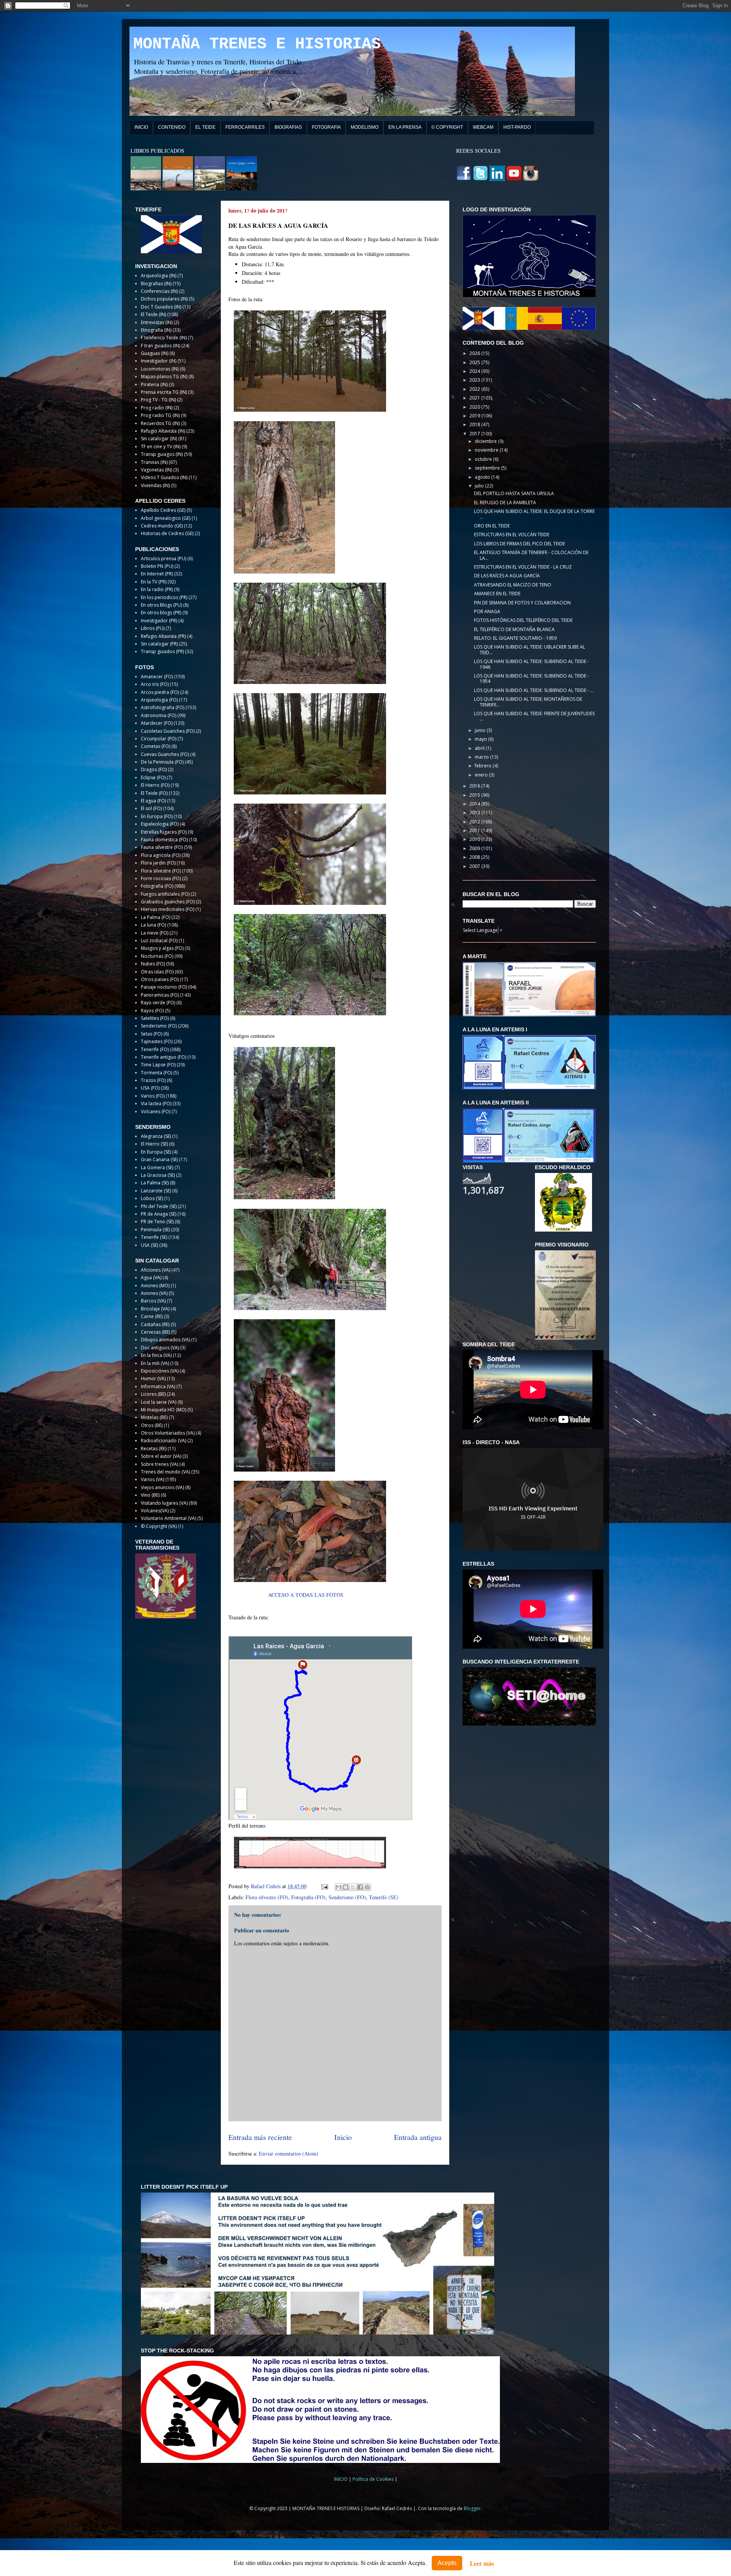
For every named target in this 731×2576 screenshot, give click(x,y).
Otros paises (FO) (160, 979)
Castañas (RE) (155, 1324)
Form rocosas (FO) (161, 878)
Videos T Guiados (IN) (164, 477)
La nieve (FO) (155, 933)
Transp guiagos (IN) (162, 454)
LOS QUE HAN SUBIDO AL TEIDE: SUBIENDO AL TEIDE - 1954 (531, 678)
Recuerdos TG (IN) (160, 423)
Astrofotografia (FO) (163, 707)
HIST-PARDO (517, 127)
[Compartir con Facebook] (360, 1887)
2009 (475, 848)
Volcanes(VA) (155, 1511)
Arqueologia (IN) (159, 276)
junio (481, 730)
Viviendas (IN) (155, 485)
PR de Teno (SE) (157, 1222)
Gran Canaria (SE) (159, 1159)
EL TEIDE (205, 127)
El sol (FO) (151, 808)
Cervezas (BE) (155, 1332)
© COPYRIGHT (447, 127)
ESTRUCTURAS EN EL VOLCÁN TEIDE (512, 535)
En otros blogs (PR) (161, 613)
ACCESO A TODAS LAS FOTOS (306, 1595)
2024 (475, 371)
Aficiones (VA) (156, 1270)
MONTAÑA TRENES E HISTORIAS (257, 44)
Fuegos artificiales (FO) (165, 894)
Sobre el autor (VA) (161, 1456)
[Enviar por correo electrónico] (338, 1887)
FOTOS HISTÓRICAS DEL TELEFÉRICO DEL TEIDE (523, 620)
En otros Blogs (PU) (161, 605)
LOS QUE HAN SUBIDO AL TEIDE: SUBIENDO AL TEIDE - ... (534, 690)
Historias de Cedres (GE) (167, 533)
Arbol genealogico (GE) (166, 518)
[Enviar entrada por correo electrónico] (324, 1886)
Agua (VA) (151, 1278)
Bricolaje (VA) (155, 1309)
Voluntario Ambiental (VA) (168, 1518)
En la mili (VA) (155, 1363)
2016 (475, 786)
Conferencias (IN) (159, 291)
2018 (475, 424)
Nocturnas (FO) (157, 956)
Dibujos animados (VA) (165, 1340)
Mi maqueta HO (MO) (164, 1410)
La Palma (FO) (156, 917)
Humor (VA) (153, 1378)
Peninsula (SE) (155, 1230)
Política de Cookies (374, 2479)
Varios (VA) (152, 1479)
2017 (475, 434)
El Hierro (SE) (154, 1144)
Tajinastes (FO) (157, 1041)
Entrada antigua (418, 2137)
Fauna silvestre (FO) (162, 847)
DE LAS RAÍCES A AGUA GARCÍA (507, 576)
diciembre (486, 441)
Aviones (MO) (155, 1286)
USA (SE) (149, 1245)
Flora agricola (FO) (161, 855)
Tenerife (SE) (384, 1897)
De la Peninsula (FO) (162, 762)
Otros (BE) (152, 1425)
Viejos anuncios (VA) (162, 1487)
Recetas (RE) (154, 1449)
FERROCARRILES (245, 127)
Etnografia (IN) (156, 330)
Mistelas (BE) (154, 1417)
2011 (475, 830)
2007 (475, 866)
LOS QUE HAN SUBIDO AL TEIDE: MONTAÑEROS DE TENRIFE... (528, 702)
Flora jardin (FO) (158, 863)
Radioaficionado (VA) (164, 1441)
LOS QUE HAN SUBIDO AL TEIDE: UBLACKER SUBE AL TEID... (530, 650)
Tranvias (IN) (154, 462)
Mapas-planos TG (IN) (164, 376)
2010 (475, 839)
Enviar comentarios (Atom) (289, 2153)
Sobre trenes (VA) (160, 1464)
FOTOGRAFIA (326, 127)
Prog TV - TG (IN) (158, 400)
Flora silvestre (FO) (267, 1897)
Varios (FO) (153, 1096)
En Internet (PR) (157, 574)
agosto (483, 477)
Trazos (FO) (153, 1080)
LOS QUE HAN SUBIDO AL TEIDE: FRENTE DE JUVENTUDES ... (534, 716)
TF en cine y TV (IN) (161, 447)
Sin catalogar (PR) (159, 644)
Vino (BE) (150, 1495)
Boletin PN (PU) (157, 566)
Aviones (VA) (154, 1293)
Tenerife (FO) (155, 1049)
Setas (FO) (152, 1034)
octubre (484, 459)
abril (480, 748)
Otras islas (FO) (157, 972)
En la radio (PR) (157, 589)
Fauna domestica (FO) (164, 840)
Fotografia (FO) (308, 1897)
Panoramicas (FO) (160, 995)
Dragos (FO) (154, 769)
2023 (475, 380)
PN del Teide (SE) (159, 1206)
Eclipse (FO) (153, 777)
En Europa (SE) (156, 1152)
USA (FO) (150, 1088)
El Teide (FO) (154, 793)
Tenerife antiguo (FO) (164, 1057)
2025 (475, 362)
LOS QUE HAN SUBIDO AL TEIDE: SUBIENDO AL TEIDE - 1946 (531, 664)
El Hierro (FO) (155, 785)
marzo (482, 757)
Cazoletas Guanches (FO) (168, 731)
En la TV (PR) (154, 582)
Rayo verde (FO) (158, 1003)
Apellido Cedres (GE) (163, 510)
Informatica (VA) (158, 1386)
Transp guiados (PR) (162, 651)
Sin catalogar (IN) (159, 439)
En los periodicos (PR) (164, 597)
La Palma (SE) (155, 1183)
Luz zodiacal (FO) (159, 940)
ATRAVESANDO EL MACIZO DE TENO (513, 585)
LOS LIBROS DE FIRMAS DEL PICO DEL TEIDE (520, 544)
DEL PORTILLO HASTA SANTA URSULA (514, 493)
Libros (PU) (153, 628)
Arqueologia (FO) (159, 700)
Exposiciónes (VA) (160, 1371)
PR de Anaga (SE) (159, 1214)
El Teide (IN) (153, 314)
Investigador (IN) (159, 361)
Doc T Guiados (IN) (161, 307)
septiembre (488, 468)
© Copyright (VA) (159, 1526)
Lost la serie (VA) (159, 1402)
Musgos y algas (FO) (162, 948)
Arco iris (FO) (155, 684)
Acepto (447, 2563)
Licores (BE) (153, 1394)
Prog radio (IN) (157, 408)
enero (482, 775)
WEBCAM (483, 127)
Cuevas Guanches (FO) (165, 754)
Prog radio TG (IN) (160, 415)
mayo (481, 739)
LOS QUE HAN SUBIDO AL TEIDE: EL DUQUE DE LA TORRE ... (534, 514)
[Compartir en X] (353, 1887)
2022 (475, 389)
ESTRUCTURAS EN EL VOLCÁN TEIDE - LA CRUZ (523, 567)
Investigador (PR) (159, 621)
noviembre (487, 450)
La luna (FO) (153, 925)
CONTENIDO (172, 127)
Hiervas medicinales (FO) (168, 909)
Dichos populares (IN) (164, 299)
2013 (475, 813)
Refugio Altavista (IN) (163, 431)
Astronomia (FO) (159, 715)
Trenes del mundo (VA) (165, 1472)
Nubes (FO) (153, 964)
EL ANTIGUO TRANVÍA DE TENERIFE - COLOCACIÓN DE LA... (531, 555)
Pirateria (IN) (154, 384)
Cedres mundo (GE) (162, 526)
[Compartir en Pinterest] (367, 1887)
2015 (475, 795)
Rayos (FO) (152, 1011)
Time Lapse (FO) (158, 1065)
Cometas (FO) (156, 746)
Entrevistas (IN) (157, 322)
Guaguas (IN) (155, 353)
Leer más (482, 2563)
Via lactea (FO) (156, 1103)
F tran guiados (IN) (160, 346)
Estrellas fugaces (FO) (164, 832)
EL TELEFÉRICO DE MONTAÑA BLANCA (514, 629)
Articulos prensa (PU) (164, 559)
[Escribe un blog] (346, 1887)
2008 (475, 857)
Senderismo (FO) (347, 1897)
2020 (475, 407)
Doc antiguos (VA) (160, 1348)
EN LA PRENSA (405, 127)
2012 (475, 822)
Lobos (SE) (152, 1198)
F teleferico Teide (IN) (164, 338)
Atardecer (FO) (157, 723)
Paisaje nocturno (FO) (164, 987)
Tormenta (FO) (156, 1073)
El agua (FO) (153, 801)
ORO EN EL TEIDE (492, 526)
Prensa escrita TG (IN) (164, 392)
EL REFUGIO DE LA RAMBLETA (505, 503)
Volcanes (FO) (156, 1111)
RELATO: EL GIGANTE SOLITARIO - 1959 (515, 638)
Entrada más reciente (260, 2137)
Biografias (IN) (156, 284)
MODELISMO (365, 127)
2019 (475, 416)
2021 (475, 398)
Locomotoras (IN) (160, 369)
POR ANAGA (487, 611)
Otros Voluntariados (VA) (168, 1433)
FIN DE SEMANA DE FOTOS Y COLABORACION (522, 603)
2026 (475, 353)
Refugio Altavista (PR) (163, 636)
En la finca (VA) (156, 1355)
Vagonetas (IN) (156, 470)
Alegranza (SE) (156, 1136)
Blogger (472, 2508)
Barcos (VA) (153, 1301)
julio (480, 486)
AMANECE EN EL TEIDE (497, 594)
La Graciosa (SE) (158, 1175)
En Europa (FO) (157, 816)
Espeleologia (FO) (160, 824)
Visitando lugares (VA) (164, 1503)
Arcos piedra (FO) (160, 692)
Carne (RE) (152, 1316)
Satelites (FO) (155, 1018)
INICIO (141, 127)
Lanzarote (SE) (156, 1191)
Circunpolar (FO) (159, 739)
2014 (475, 804)
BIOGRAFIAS (288, 127)
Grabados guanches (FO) (168, 902)
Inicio (343, 2137)
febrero (484, 766)
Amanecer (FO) (157, 677)
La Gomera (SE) (157, 1167)
